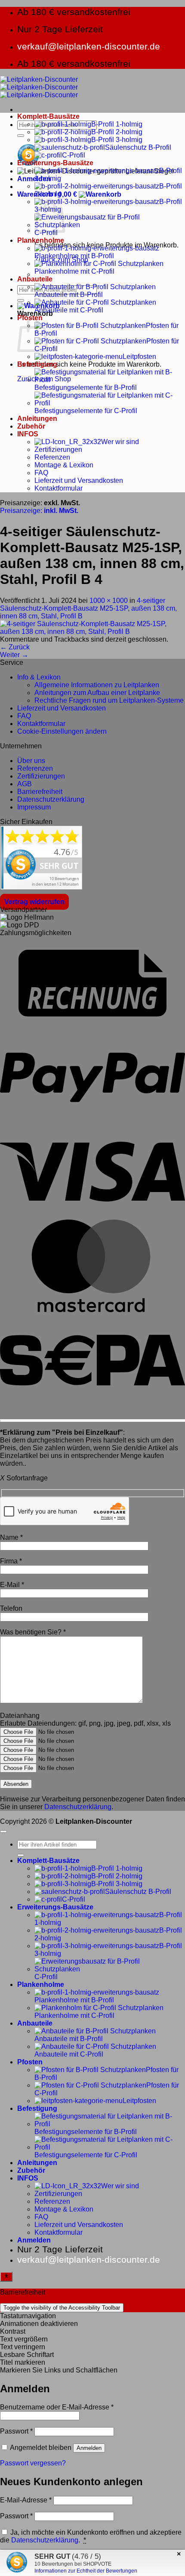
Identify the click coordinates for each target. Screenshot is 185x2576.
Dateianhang (20, 1716)
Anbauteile (35, 279)
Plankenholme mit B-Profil (74, 256)
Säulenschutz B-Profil (138, 147)
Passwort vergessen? (33, 2463)
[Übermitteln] (21, 136)
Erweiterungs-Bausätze (55, 163)
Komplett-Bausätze (48, 116)
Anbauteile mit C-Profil (69, 310)
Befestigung (37, 364)
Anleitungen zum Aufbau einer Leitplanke (97, 693)
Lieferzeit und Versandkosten (79, 480)
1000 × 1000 (109, 601)
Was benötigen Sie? (33, 1632)
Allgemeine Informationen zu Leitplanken (97, 685)
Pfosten (30, 2062)
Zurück (15, 647)
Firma (11, 1561)
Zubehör (31, 426)
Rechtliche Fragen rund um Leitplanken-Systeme (109, 700)
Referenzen (52, 457)
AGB (25, 784)
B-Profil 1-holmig (117, 124)
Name (11, 1537)
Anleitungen (37, 419)
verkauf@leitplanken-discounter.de (89, 46)
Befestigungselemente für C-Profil (86, 411)
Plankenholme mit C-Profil (74, 271)
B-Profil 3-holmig (117, 140)
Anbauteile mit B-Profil (69, 295)
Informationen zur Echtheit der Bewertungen (86, 2571)
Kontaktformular (59, 488)
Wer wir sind (120, 442)
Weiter (14, 655)
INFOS (28, 434)
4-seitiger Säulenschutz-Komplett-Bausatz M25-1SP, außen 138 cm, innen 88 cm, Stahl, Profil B (88, 608)
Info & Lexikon (39, 677)
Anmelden (89, 2448)
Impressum (34, 807)
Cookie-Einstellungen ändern (62, 731)
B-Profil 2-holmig (117, 132)
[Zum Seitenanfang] (3, 1832)
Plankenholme (41, 240)
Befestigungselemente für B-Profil (86, 388)
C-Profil (74, 155)
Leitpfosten (139, 357)
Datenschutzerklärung (51, 799)
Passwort (16, 2431)
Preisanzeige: (39, 511)
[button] (34, 179)
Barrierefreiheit (40, 792)
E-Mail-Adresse (26, 2500)
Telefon (11, 1608)
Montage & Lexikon (64, 465)
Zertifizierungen (58, 449)
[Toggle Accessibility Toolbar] (6, 2276)
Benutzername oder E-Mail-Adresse (57, 2407)
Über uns (31, 761)
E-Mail (12, 1585)
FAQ (41, 473)
